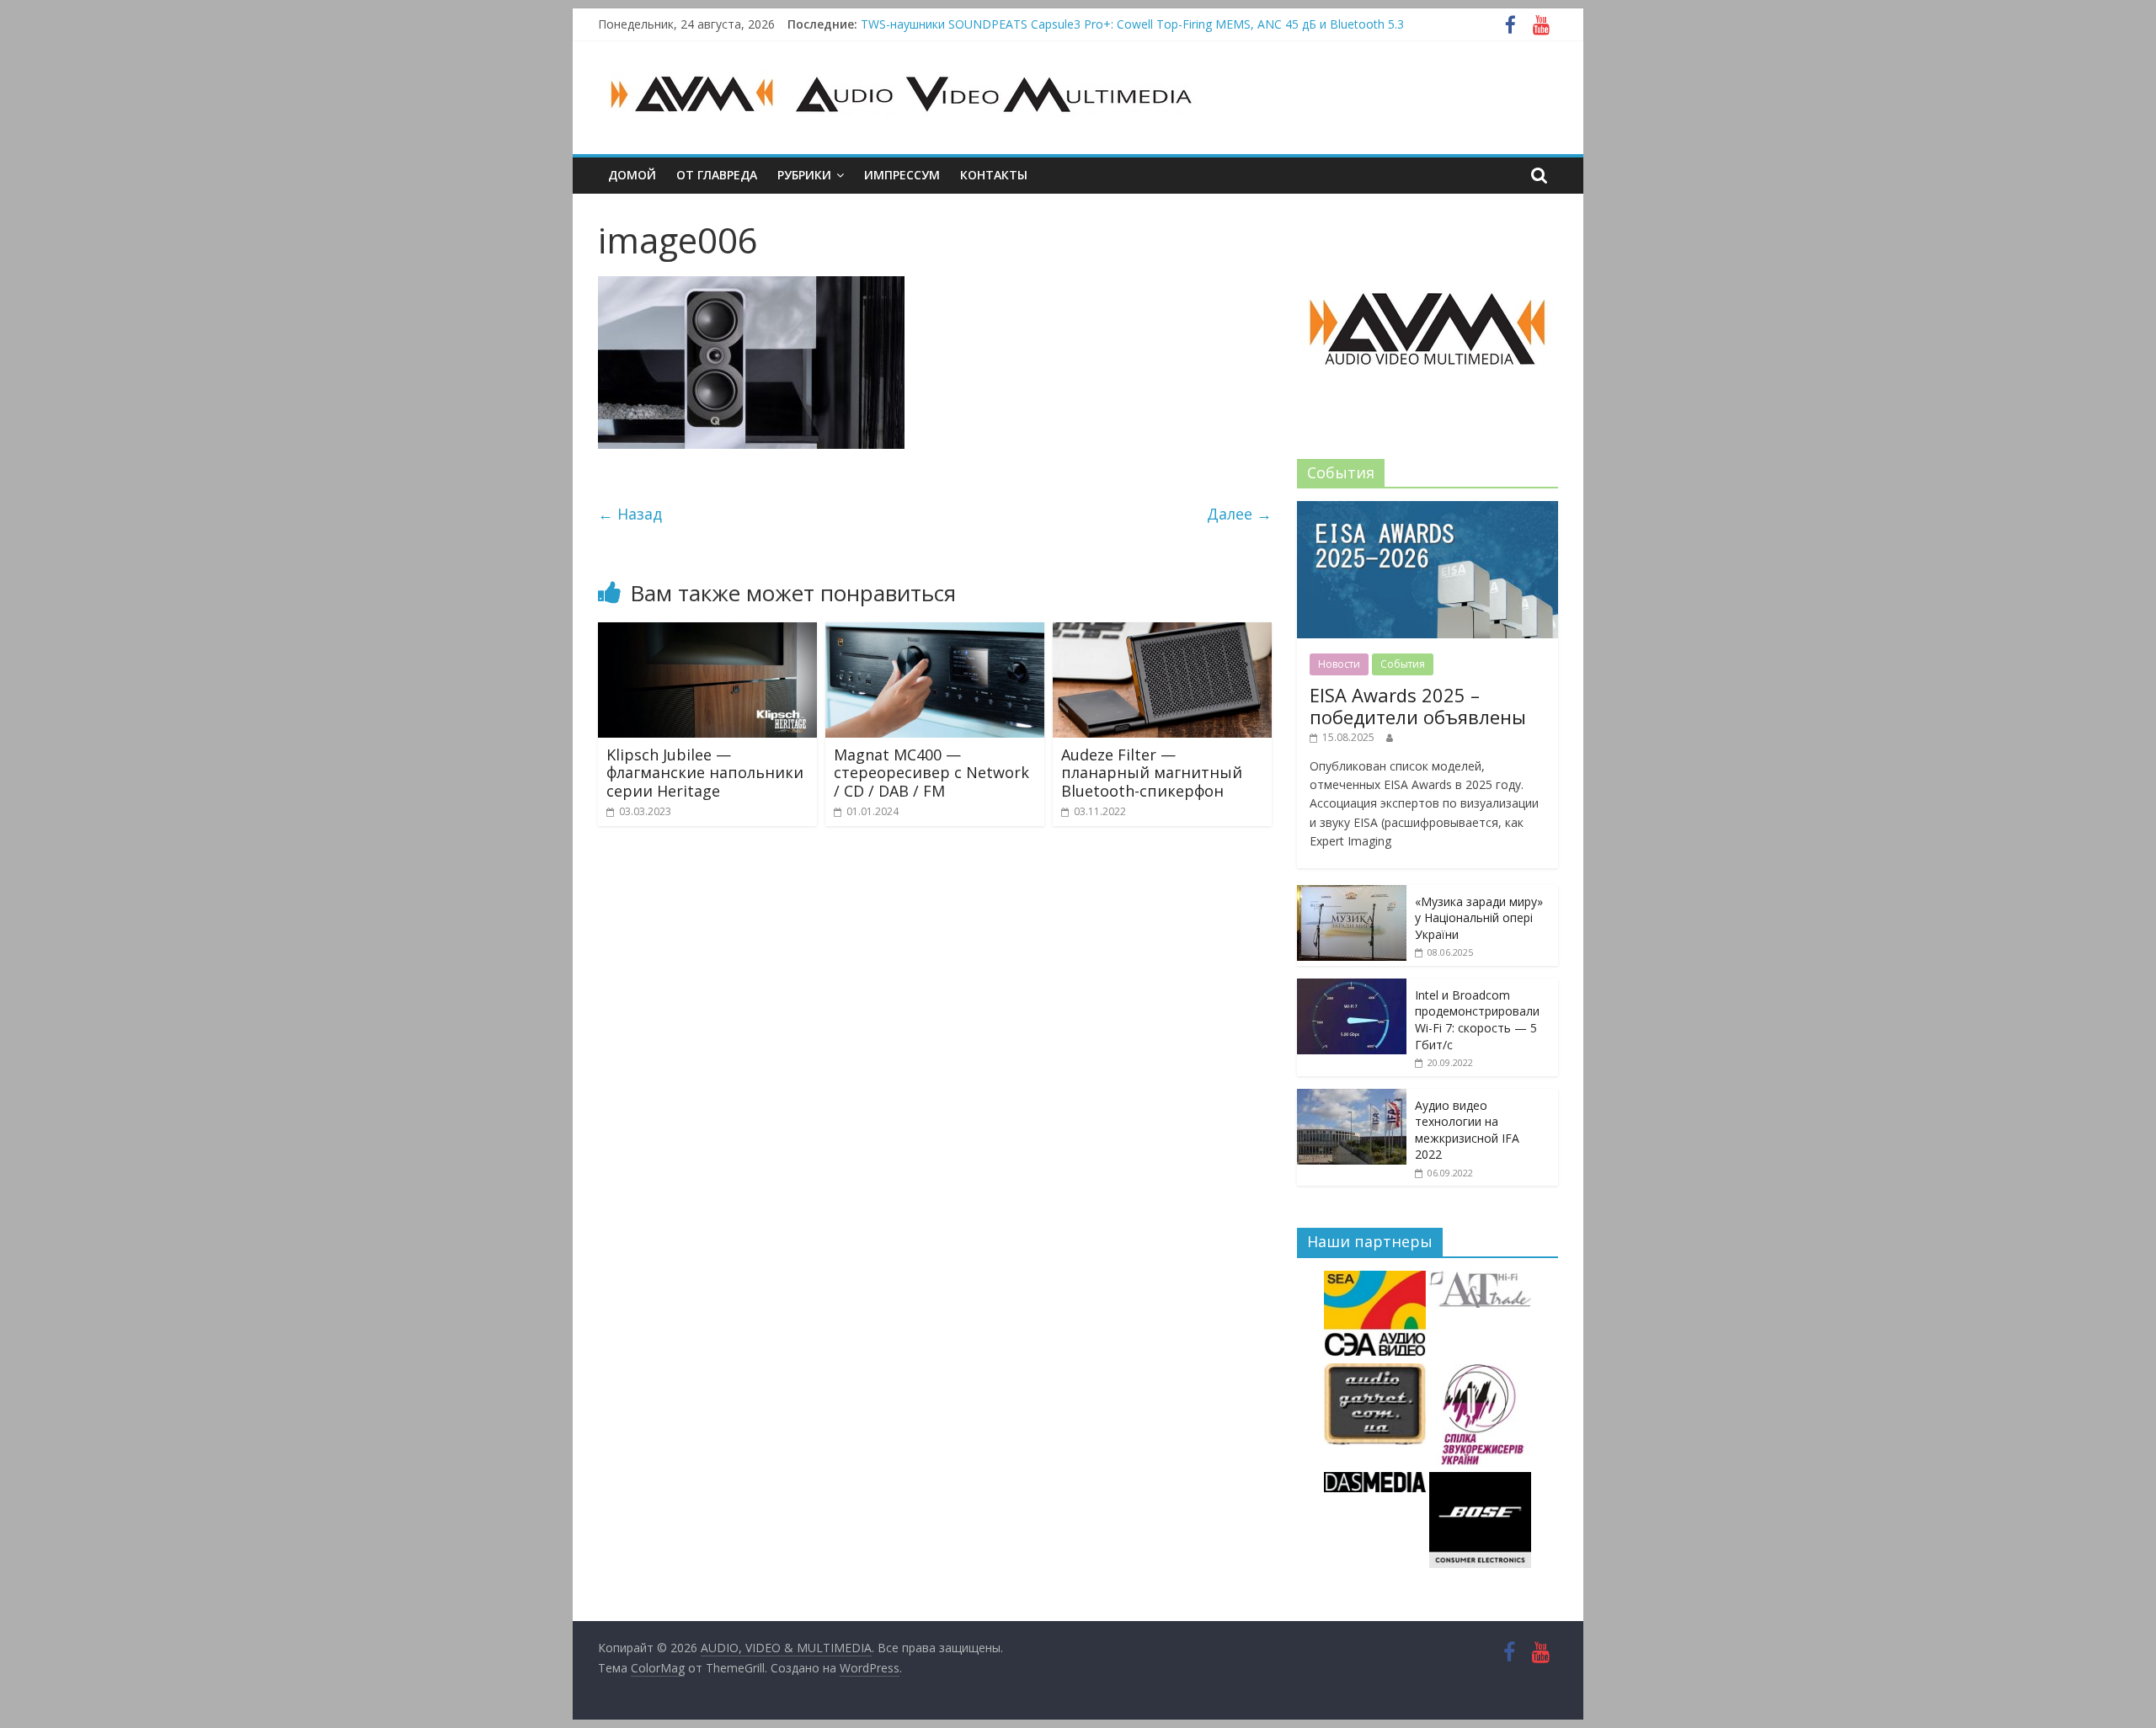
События (1403, 664)
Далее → (1239, 514)
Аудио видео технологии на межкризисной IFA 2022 (1467, 1130)
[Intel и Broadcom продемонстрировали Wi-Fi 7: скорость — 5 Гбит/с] (1352, 987)
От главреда (717, 175)
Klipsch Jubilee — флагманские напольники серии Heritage (705, 773)
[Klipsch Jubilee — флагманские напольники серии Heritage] (707, 632)
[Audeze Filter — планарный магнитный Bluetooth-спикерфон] (1162, 632)
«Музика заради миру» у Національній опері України (1479, 918)
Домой (632, 175)
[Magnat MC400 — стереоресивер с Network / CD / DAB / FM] (935, 632)
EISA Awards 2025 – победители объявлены (1418, 706)
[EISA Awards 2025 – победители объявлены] (1428, 510)
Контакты (994, 175)
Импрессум (902, 175)
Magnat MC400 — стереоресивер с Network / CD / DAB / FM (931, 773)
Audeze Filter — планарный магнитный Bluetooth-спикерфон (1152, 773)
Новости (1339, 664)
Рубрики (804, 175)
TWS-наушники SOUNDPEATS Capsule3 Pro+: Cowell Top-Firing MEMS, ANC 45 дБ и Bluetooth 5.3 (1132, 30)
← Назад (630, 514)
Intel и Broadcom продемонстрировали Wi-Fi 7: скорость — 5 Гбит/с (1477, 1020)
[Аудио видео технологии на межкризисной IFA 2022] (1352, 1098)
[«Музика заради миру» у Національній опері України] (1352, 894)
